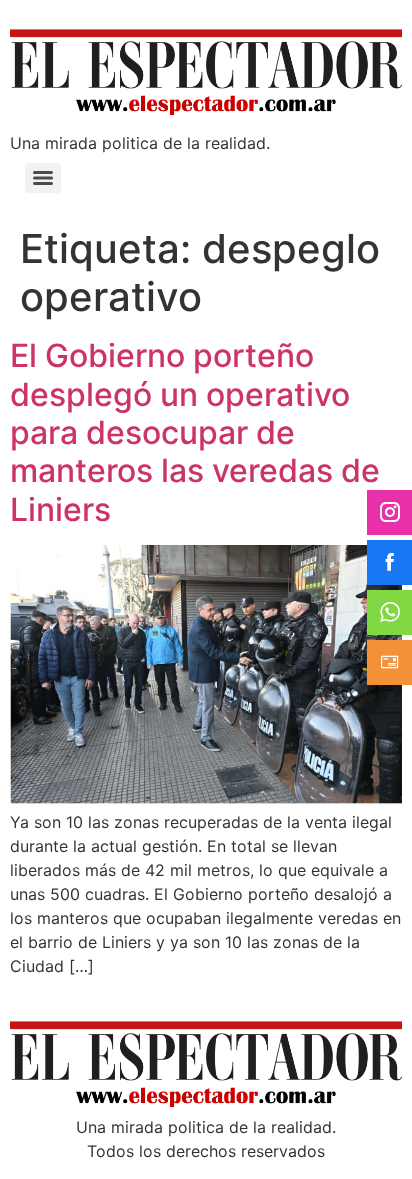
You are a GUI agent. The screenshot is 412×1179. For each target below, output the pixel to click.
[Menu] (43, 178)
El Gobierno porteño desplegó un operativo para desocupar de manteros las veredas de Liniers (195, 432)
